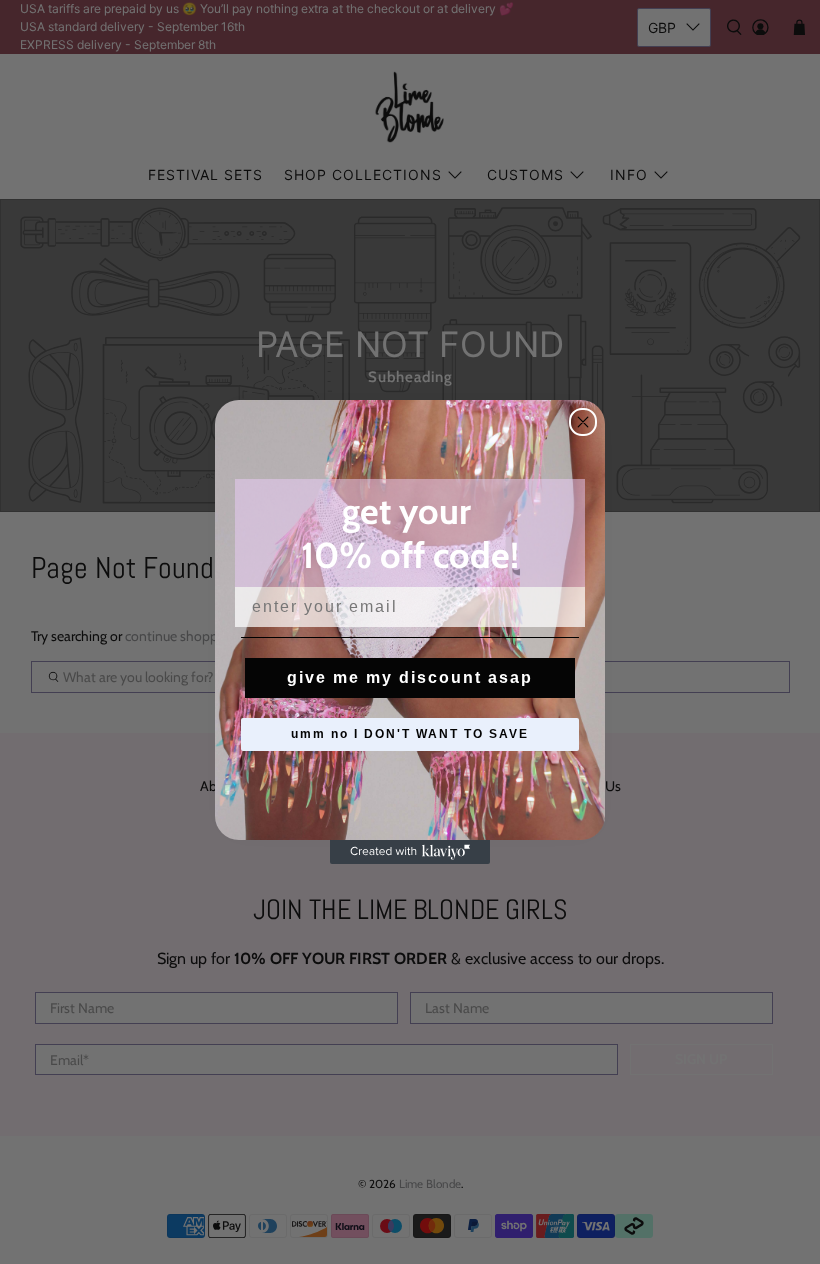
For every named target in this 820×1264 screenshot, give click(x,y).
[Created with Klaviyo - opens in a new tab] (410, 852)
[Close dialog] (583, 422)
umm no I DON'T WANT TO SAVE (410, 734)
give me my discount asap (410, 677)
